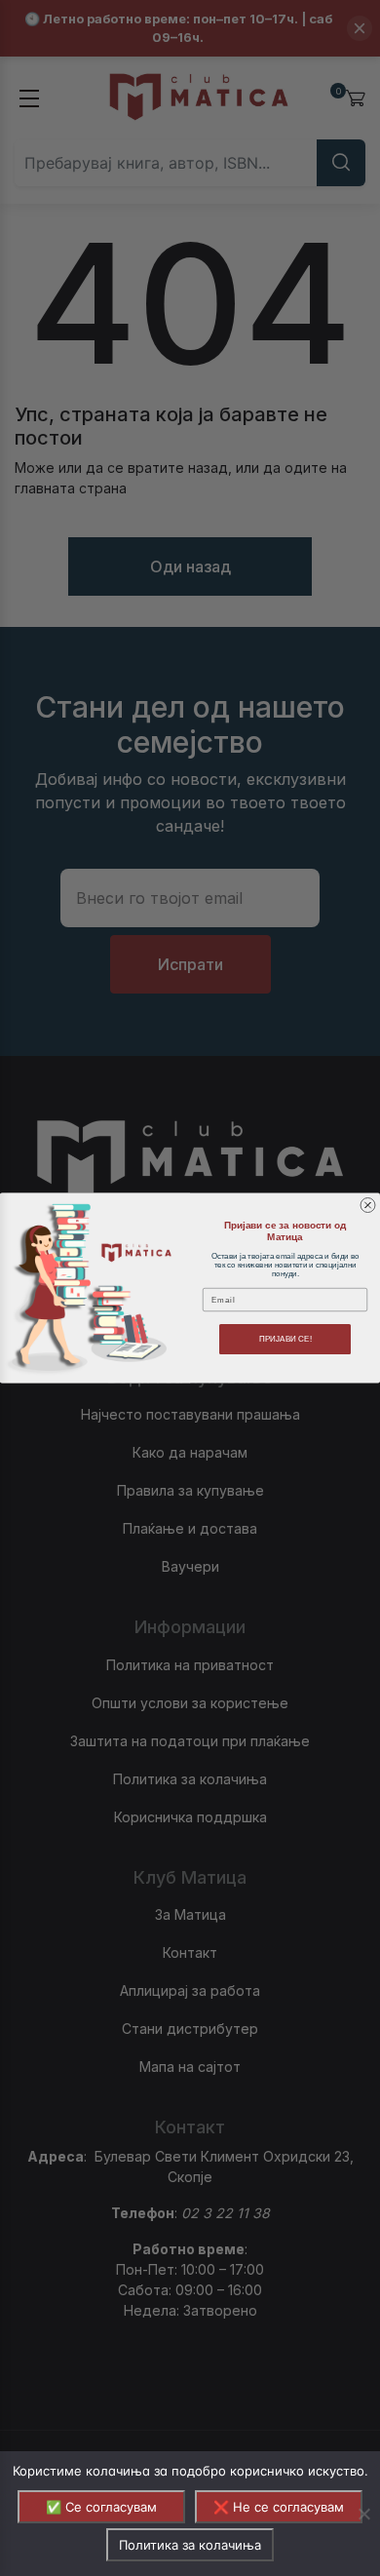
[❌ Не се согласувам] (363, 2514)
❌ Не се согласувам (279, 2507)
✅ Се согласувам (101, 2507)
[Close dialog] (368, 1206)
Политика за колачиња (190, 2545)
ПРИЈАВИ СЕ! (285, 1339)
